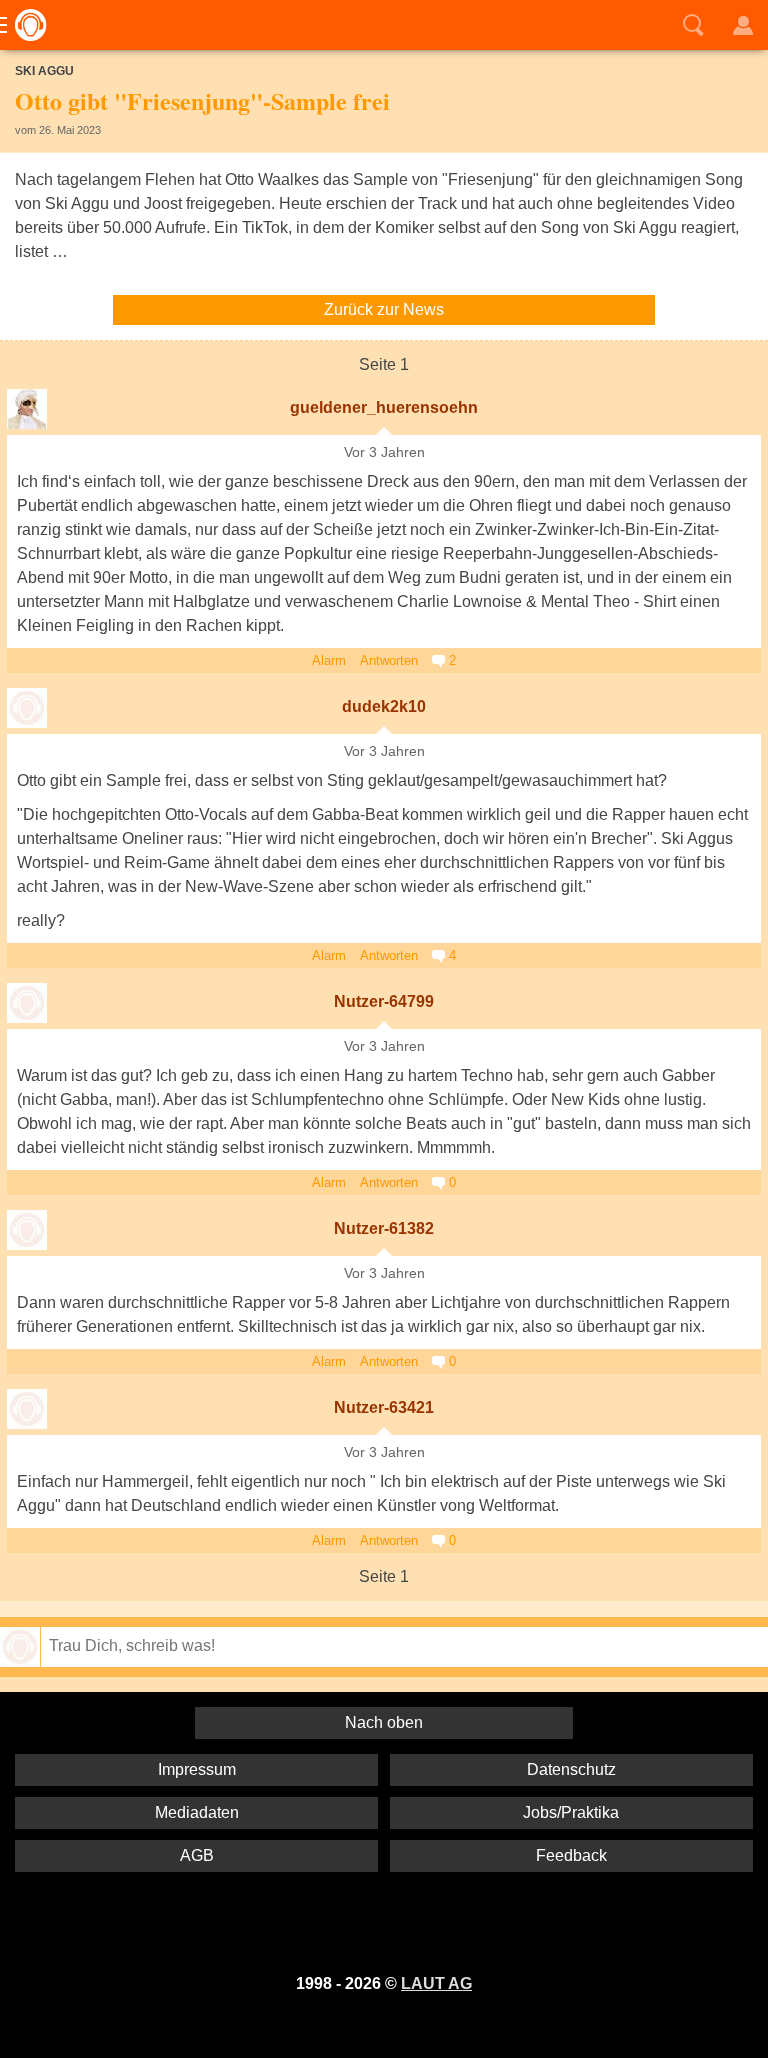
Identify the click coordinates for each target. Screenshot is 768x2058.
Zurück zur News (384, 309)
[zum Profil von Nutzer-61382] (27, 1230)
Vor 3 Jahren (384, 452)
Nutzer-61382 (384, 1228)
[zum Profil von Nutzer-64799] (27, 1003)
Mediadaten (197, 1812)
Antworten (389, 660)
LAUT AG (436, 1983)
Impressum (197, 1769)
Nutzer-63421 (384, 1407)
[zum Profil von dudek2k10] (27, 708)
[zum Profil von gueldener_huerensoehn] (27, 409)
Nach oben (384, 1722)
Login (743, 25)
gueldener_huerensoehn (384, 407)
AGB (197, 1855)
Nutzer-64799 (384, 1001)
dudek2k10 (384, 706)
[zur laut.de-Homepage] (25, 25)
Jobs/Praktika (571, 1812)
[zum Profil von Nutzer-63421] (27, 1409)
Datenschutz (571, 1769)
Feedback (571, 1855)
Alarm (329, 660)
